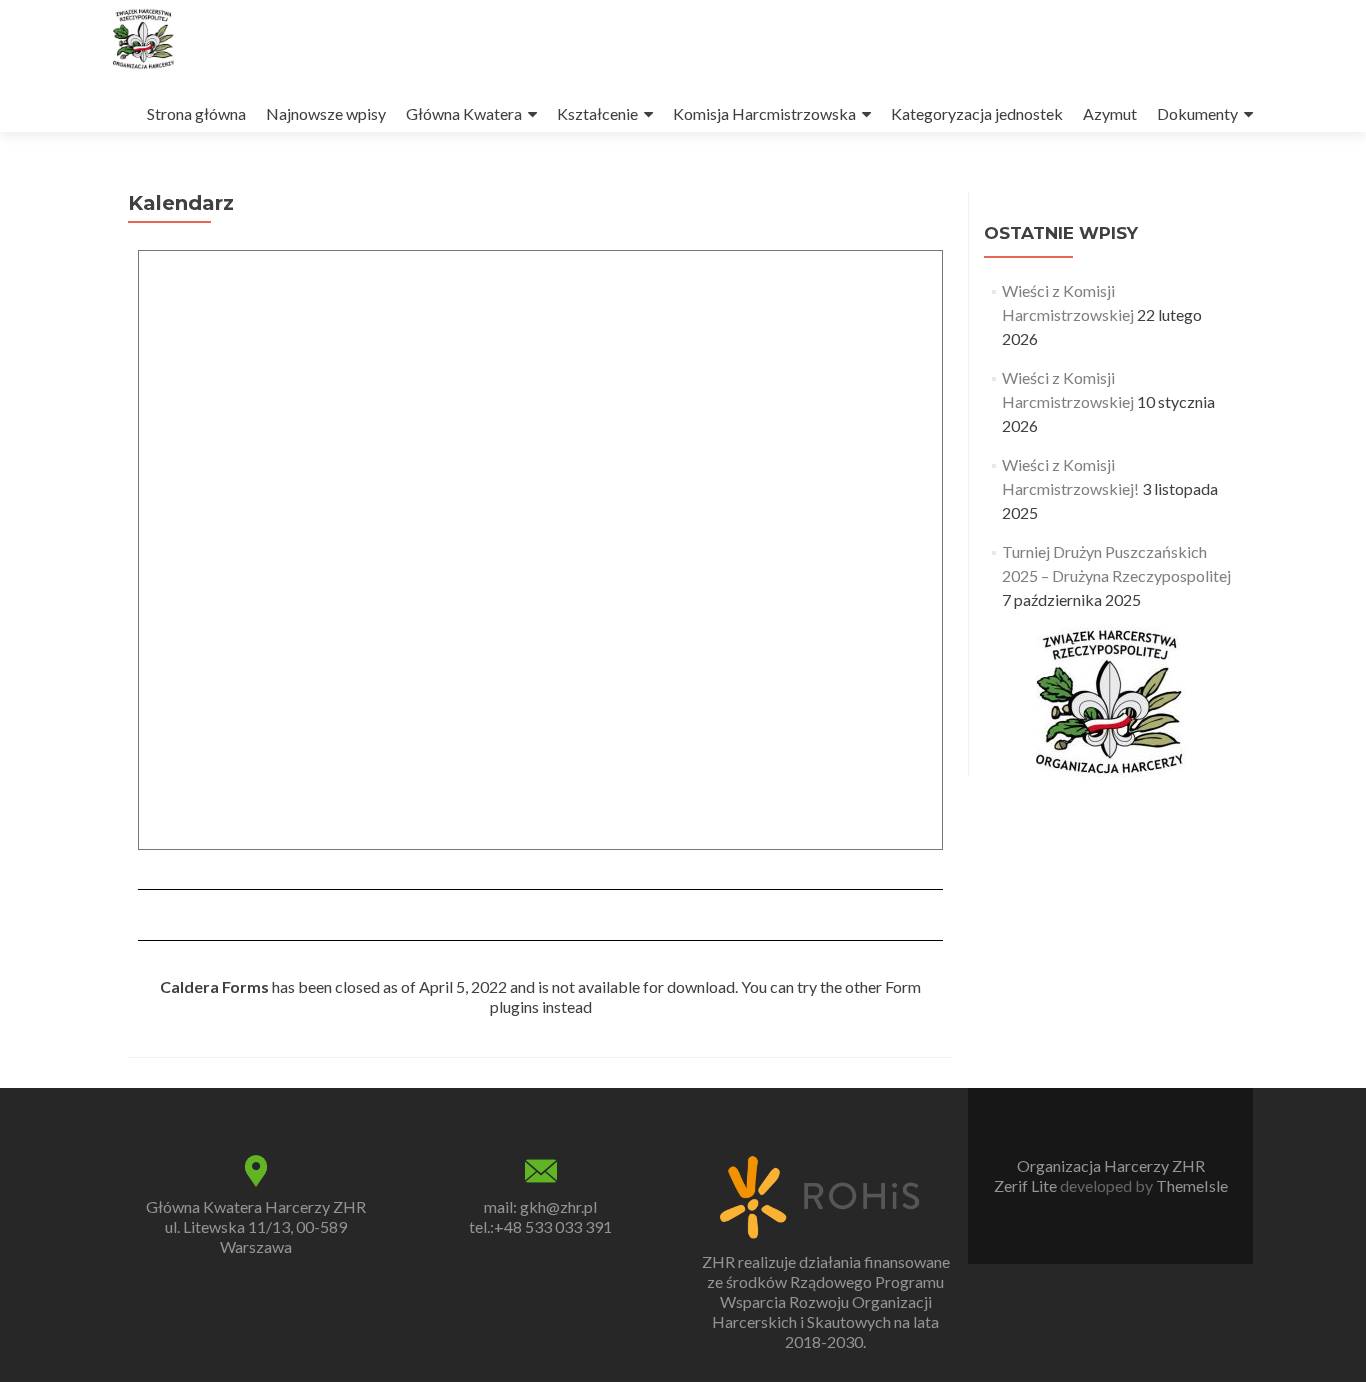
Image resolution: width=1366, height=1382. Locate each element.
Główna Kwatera (464, 113)
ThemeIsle (1192, 1185)
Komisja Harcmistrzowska (764, 113)
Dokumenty (1197, 113)
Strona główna (196, 113)
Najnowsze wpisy (326, 113)
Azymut (1110, 113)
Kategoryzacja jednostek (977, 113)
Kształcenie (597, 113)
